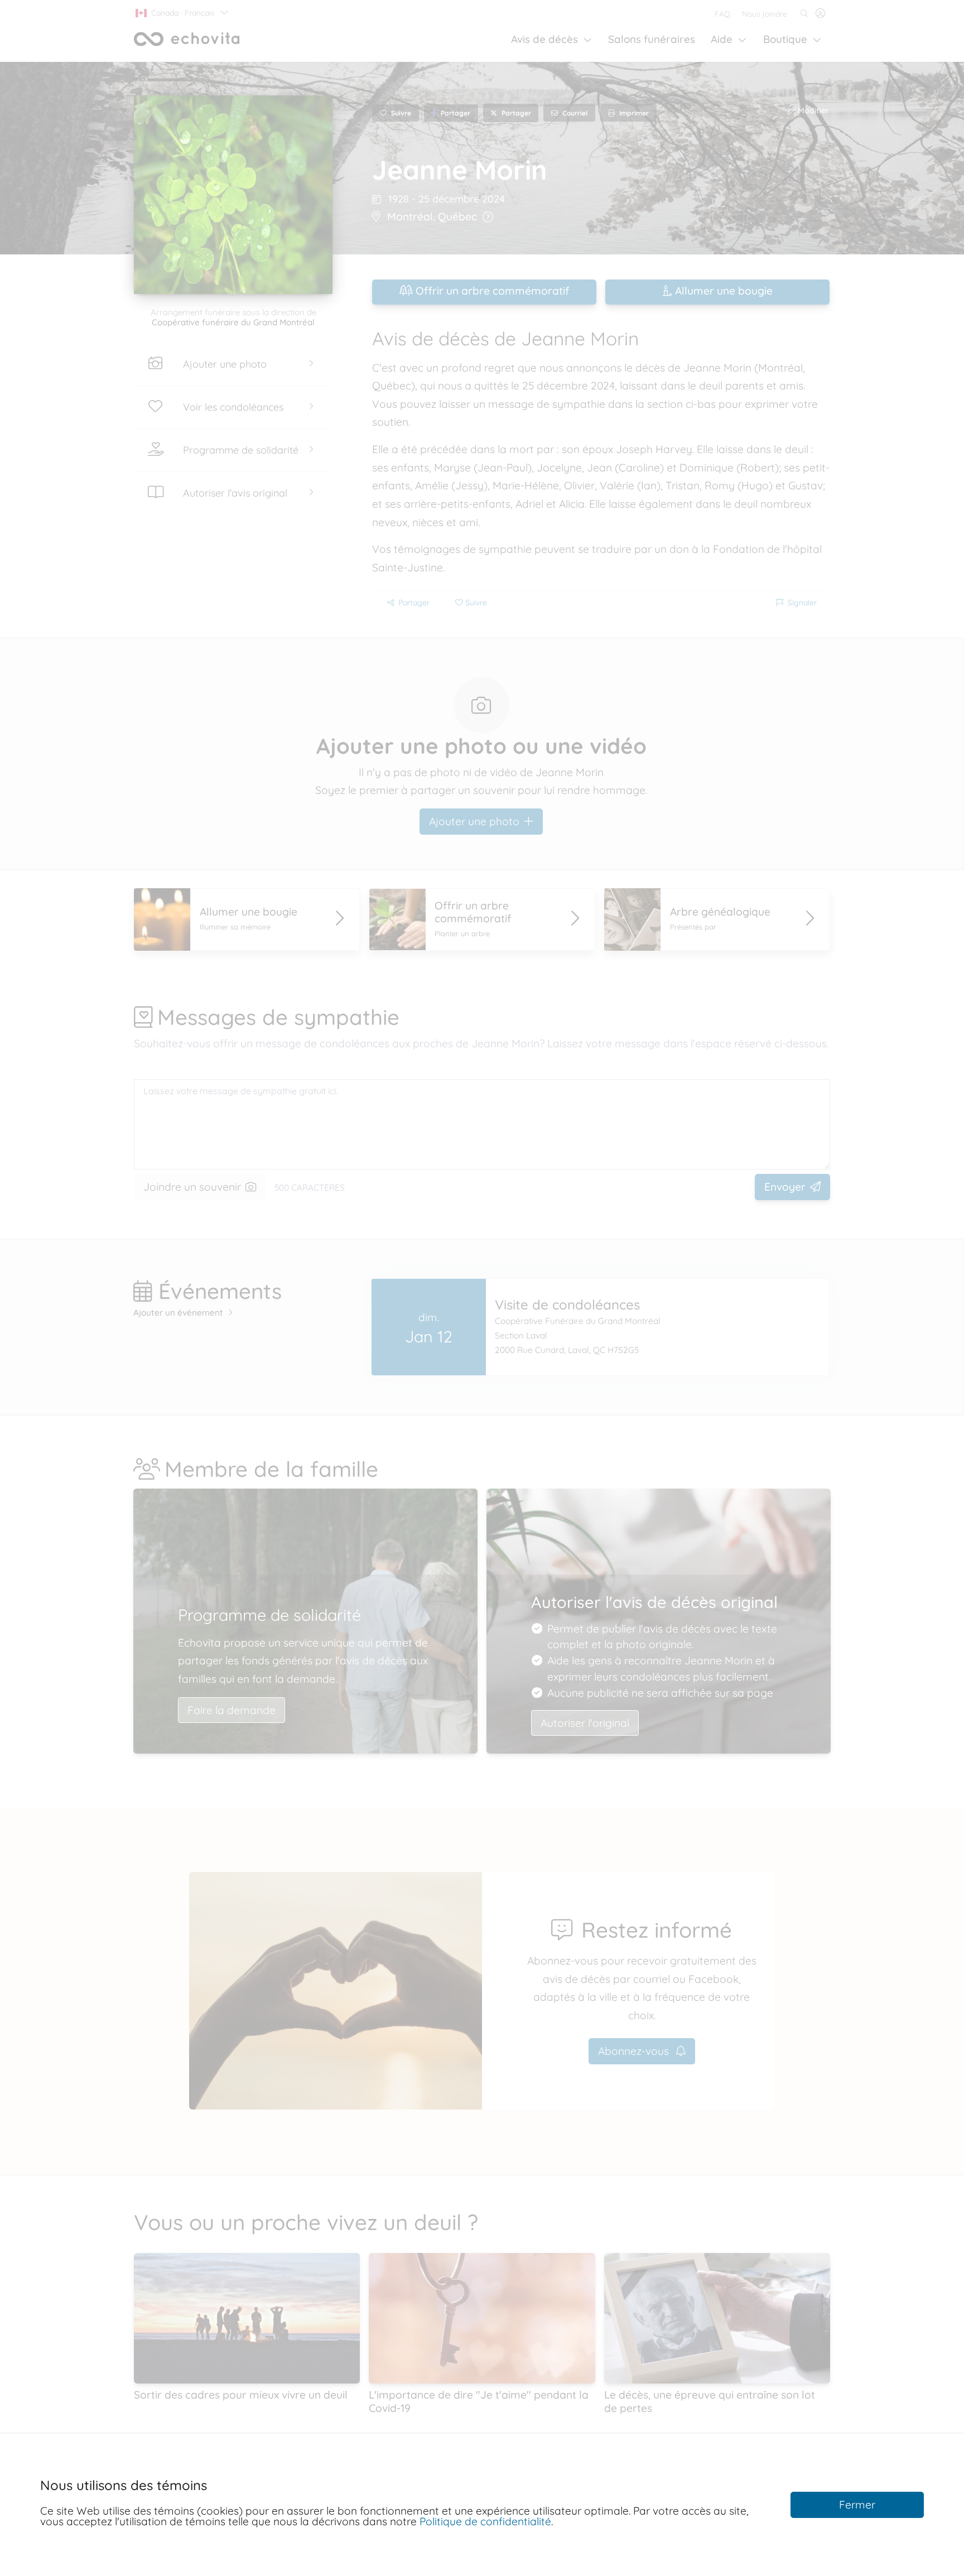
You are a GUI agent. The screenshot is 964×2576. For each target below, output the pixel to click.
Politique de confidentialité (485, 2521)
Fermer (857, 2505)
